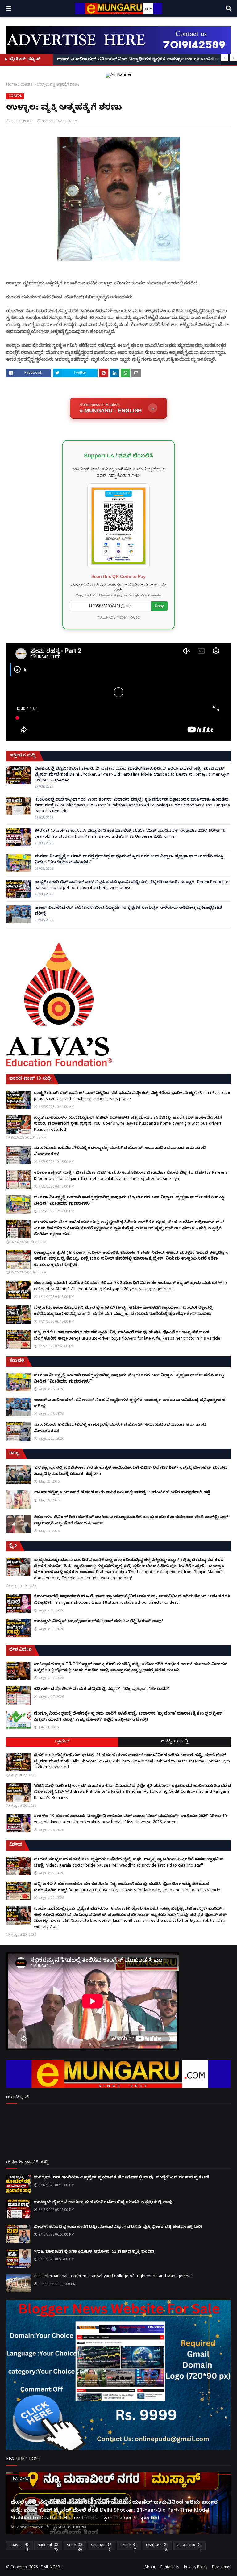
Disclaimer (221, 2568)
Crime (129, 2547)
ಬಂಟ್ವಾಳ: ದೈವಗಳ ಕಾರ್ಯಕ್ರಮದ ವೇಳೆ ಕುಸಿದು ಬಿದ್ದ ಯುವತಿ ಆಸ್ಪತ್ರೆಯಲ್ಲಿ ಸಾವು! (104, 2203)
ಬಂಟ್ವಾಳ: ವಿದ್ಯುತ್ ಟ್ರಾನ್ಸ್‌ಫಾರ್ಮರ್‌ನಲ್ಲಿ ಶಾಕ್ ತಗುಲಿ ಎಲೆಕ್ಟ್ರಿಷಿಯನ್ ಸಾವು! (98, 1622)
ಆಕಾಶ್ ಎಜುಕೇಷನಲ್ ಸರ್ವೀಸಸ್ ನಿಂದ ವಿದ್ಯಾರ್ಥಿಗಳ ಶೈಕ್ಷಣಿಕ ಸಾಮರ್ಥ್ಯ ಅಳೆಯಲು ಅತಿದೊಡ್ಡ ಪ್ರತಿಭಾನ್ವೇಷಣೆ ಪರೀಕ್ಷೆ (128, 911)
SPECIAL (101, 2547)
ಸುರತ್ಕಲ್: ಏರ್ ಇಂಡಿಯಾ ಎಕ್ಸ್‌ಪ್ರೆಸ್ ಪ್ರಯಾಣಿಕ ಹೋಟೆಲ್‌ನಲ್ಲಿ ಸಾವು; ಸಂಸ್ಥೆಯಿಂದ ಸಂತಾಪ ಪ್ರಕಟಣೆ (122, 2178)
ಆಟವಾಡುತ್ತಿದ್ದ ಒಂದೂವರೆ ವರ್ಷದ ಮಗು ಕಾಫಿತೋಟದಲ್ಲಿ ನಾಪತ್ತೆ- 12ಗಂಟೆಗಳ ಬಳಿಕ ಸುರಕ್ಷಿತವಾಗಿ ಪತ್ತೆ (122, 1493)
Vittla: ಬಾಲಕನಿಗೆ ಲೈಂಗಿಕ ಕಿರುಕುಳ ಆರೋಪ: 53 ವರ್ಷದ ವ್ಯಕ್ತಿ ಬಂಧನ (94, 2252)
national (48, 2547)
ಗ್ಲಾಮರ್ (62, 1742)
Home (12, 84)
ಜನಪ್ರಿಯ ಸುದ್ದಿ (175, 1742)
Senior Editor (22, 121)
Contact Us (170, 2568)
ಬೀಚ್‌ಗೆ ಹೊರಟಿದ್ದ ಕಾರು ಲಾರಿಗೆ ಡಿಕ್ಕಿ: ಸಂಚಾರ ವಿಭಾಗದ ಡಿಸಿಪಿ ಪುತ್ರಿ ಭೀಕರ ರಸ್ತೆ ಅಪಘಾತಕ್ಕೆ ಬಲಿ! (118, 2227)
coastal (27, 84)
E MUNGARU (52, 2568)
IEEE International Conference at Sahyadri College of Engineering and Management (113, 2277)
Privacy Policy (196, 2568)
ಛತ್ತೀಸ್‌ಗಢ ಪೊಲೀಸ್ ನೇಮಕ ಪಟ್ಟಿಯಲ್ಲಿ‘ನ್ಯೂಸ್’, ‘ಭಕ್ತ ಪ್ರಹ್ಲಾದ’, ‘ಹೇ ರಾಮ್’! (102, 1689)
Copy (159, 606)
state (75, 2547)
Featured (157, 2547)
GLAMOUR (189, 2547)
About (150, 2568)
